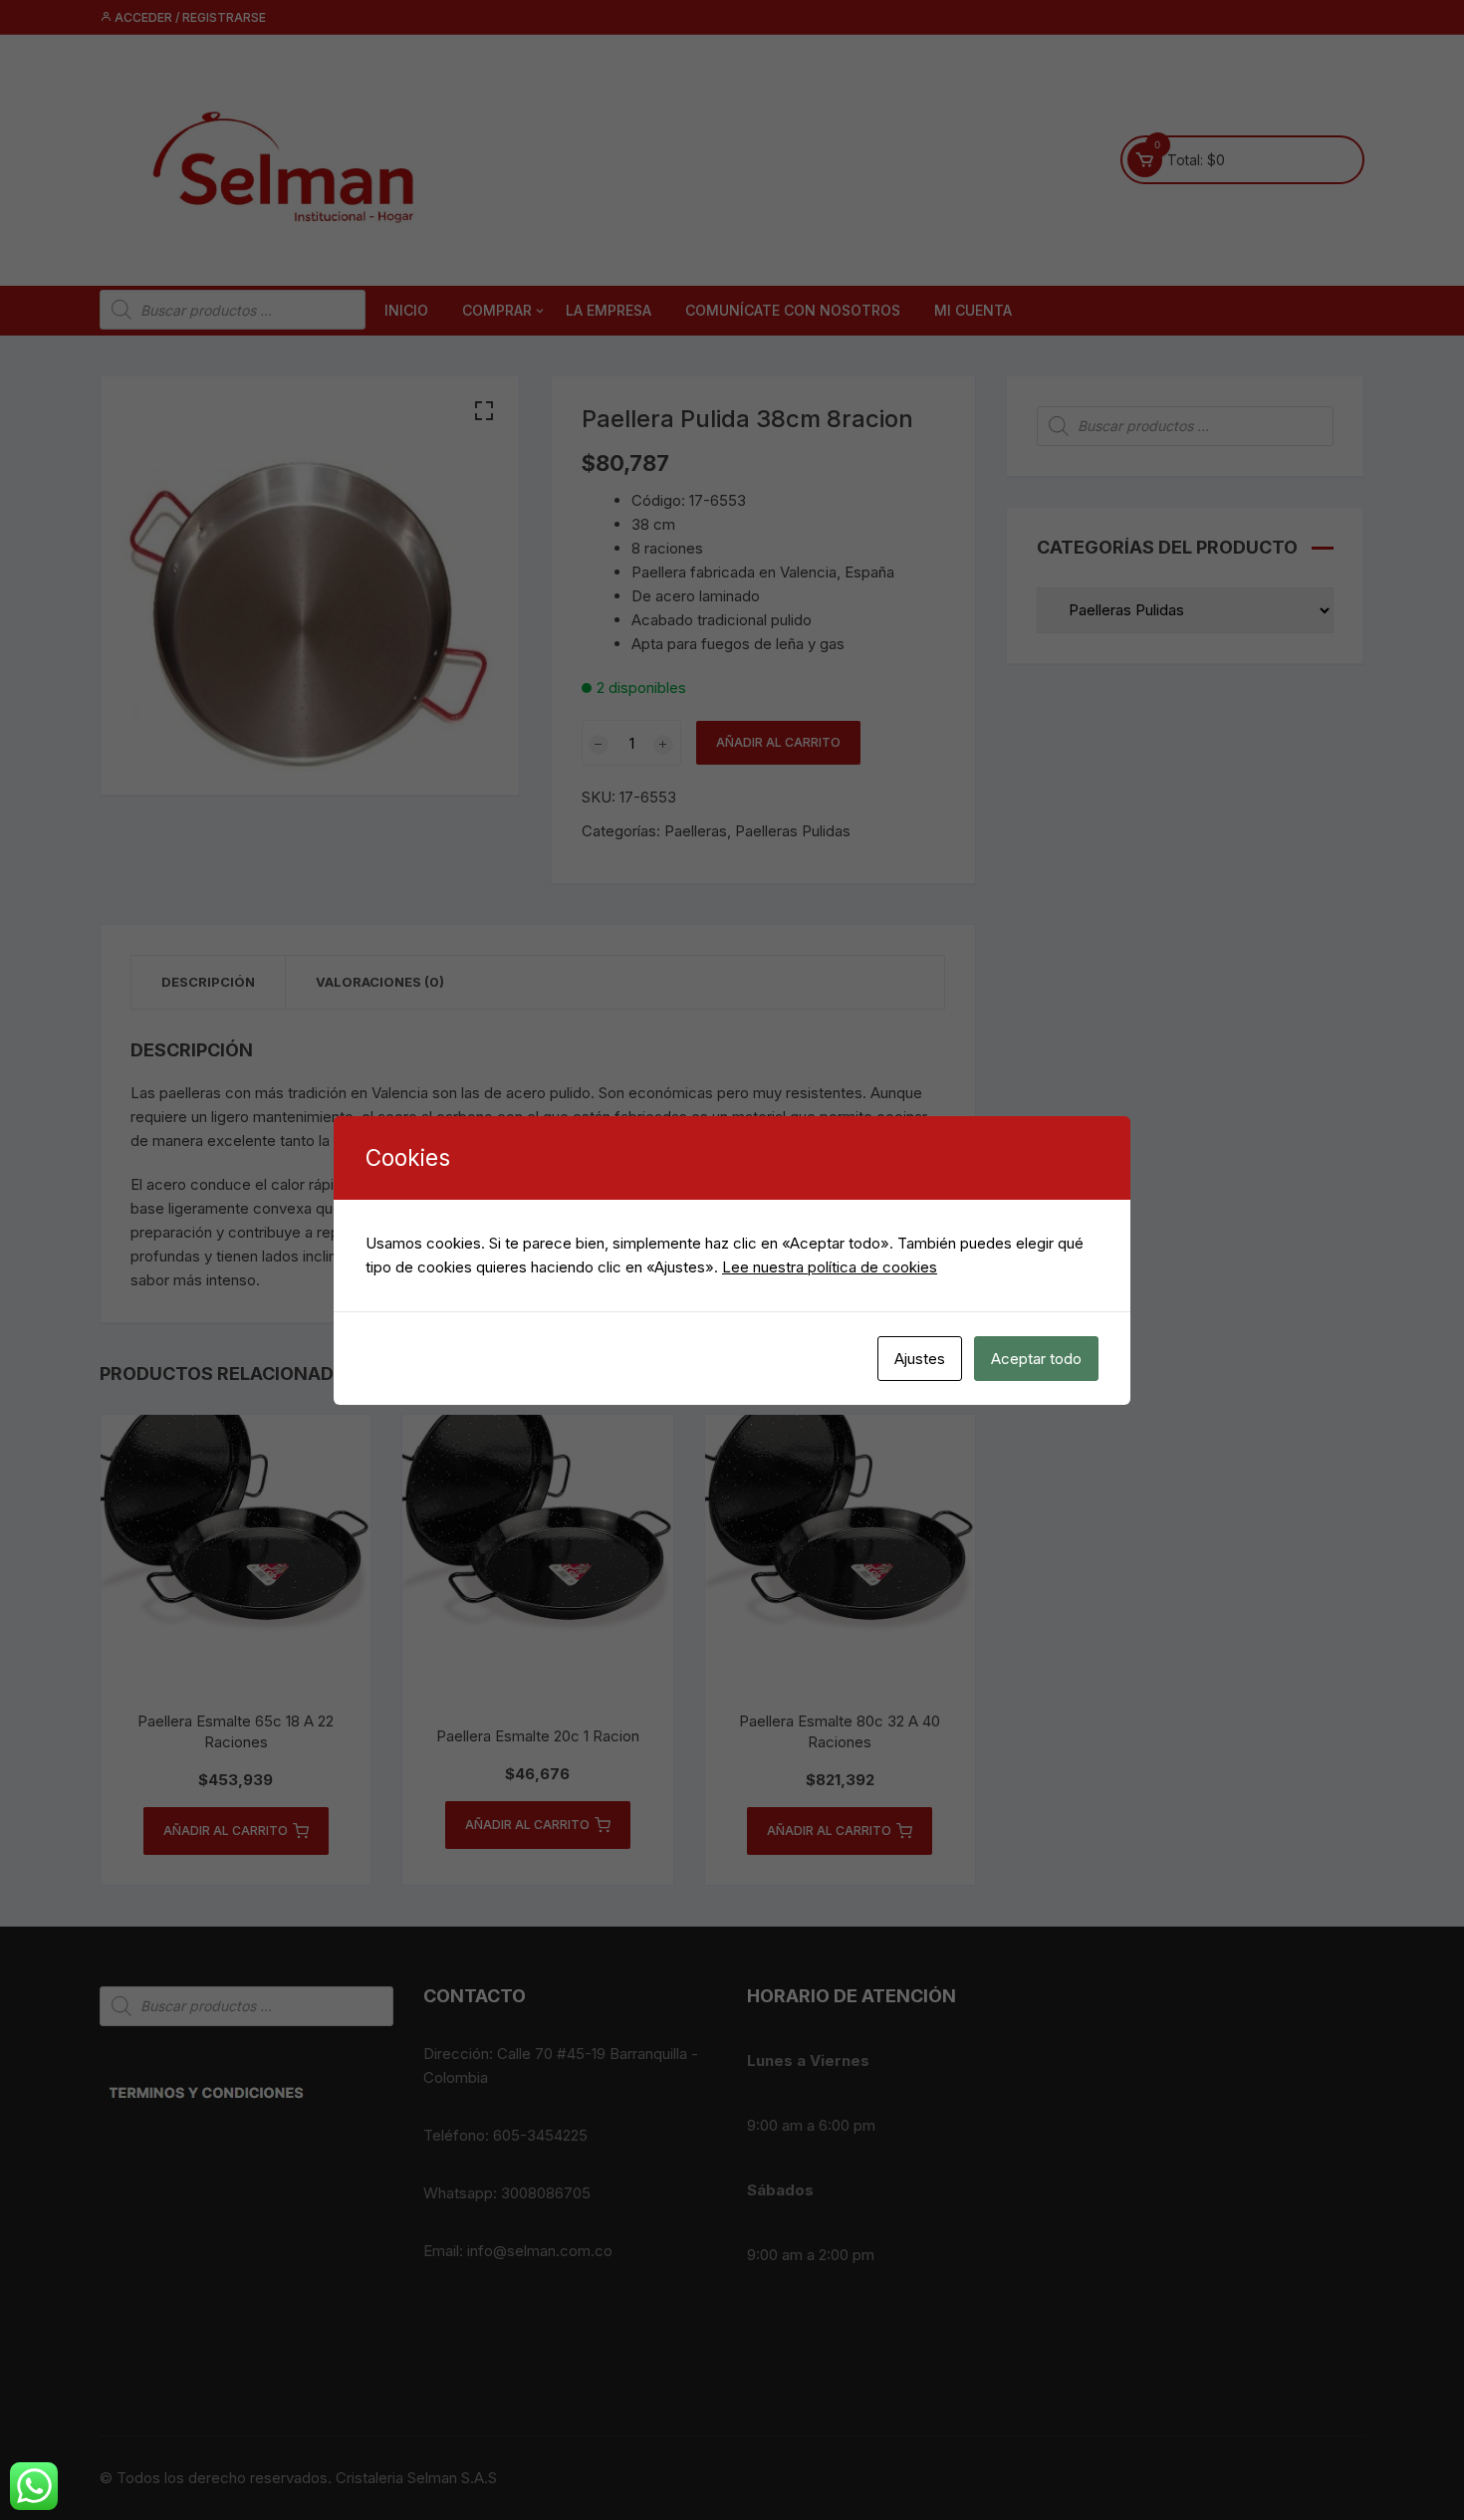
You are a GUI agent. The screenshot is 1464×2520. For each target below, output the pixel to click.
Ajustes (920, 1359)
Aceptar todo (1036, 1359)
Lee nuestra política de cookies (830, 1267)
